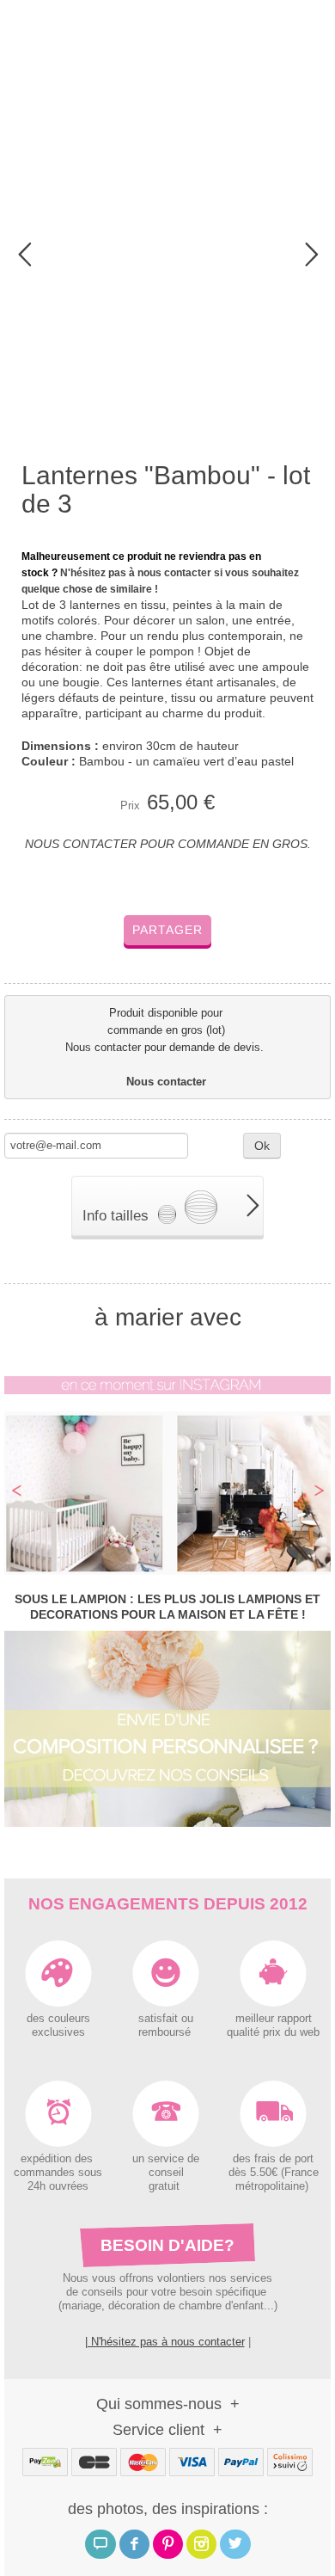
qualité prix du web (273, 2032)
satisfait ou (166, 2019)
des (242, 2159)
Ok (262, 1146)
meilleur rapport (274, 2019)
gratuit (166, 2186)
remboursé (166, 2032)
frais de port (282, 2159)
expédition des (58, 2159)
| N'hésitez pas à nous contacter (165, 2342)
